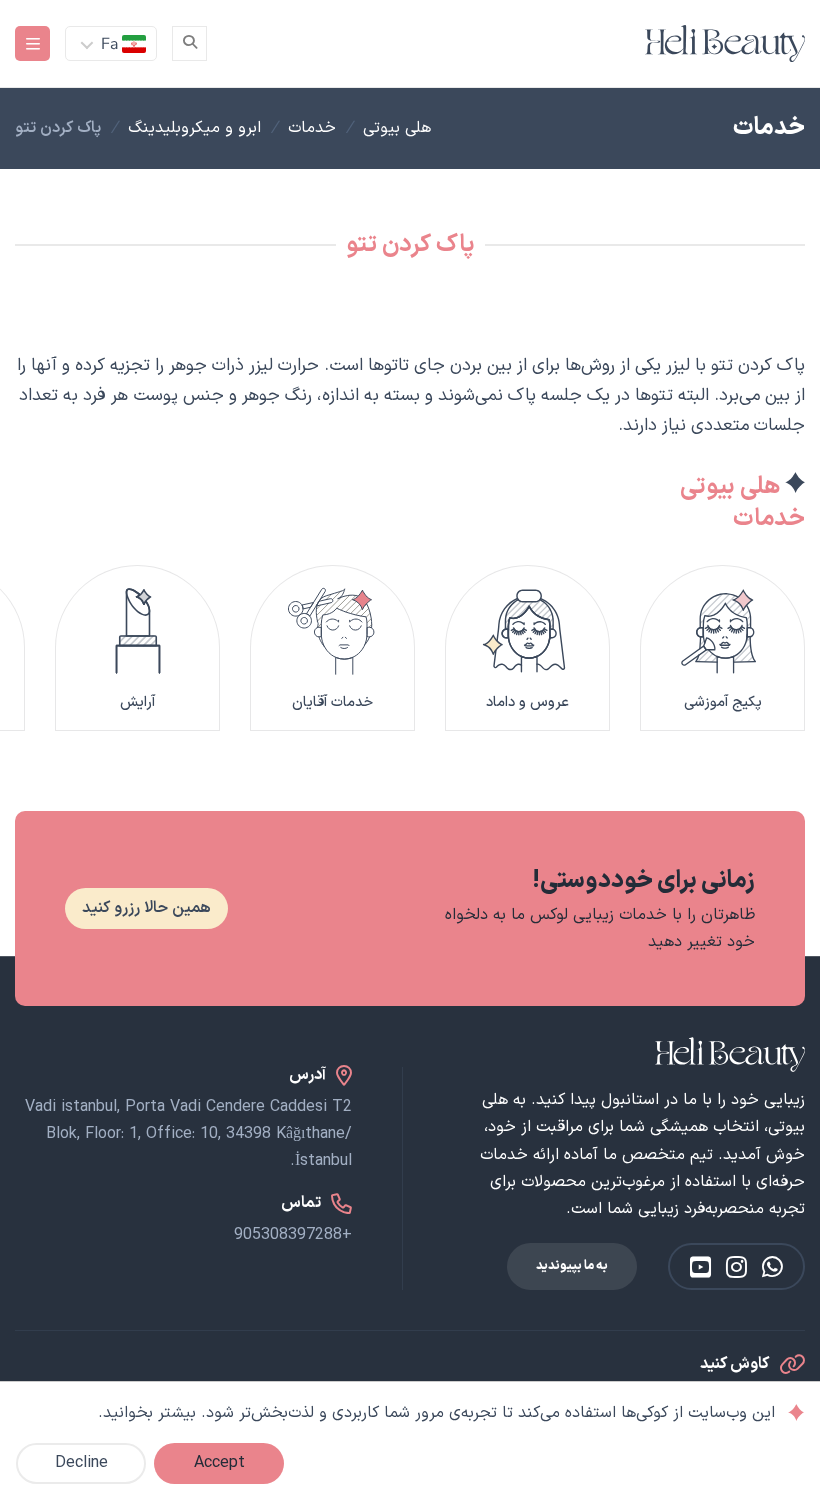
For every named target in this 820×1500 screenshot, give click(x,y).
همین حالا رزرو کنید (146, 908)
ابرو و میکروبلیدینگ (194, 128)
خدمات (312, 128)
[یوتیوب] (700, 1266)
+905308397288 (293, 1235)
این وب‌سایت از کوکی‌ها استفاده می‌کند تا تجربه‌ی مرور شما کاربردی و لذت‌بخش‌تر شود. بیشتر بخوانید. (436, 1413)
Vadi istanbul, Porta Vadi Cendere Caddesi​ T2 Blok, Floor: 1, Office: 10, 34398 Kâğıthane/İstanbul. (188, 1134)
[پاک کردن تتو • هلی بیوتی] (725, 43)
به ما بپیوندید (572, 1265)
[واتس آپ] (772, 1266)
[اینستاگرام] (736, 1266)
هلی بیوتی (397, 128)
